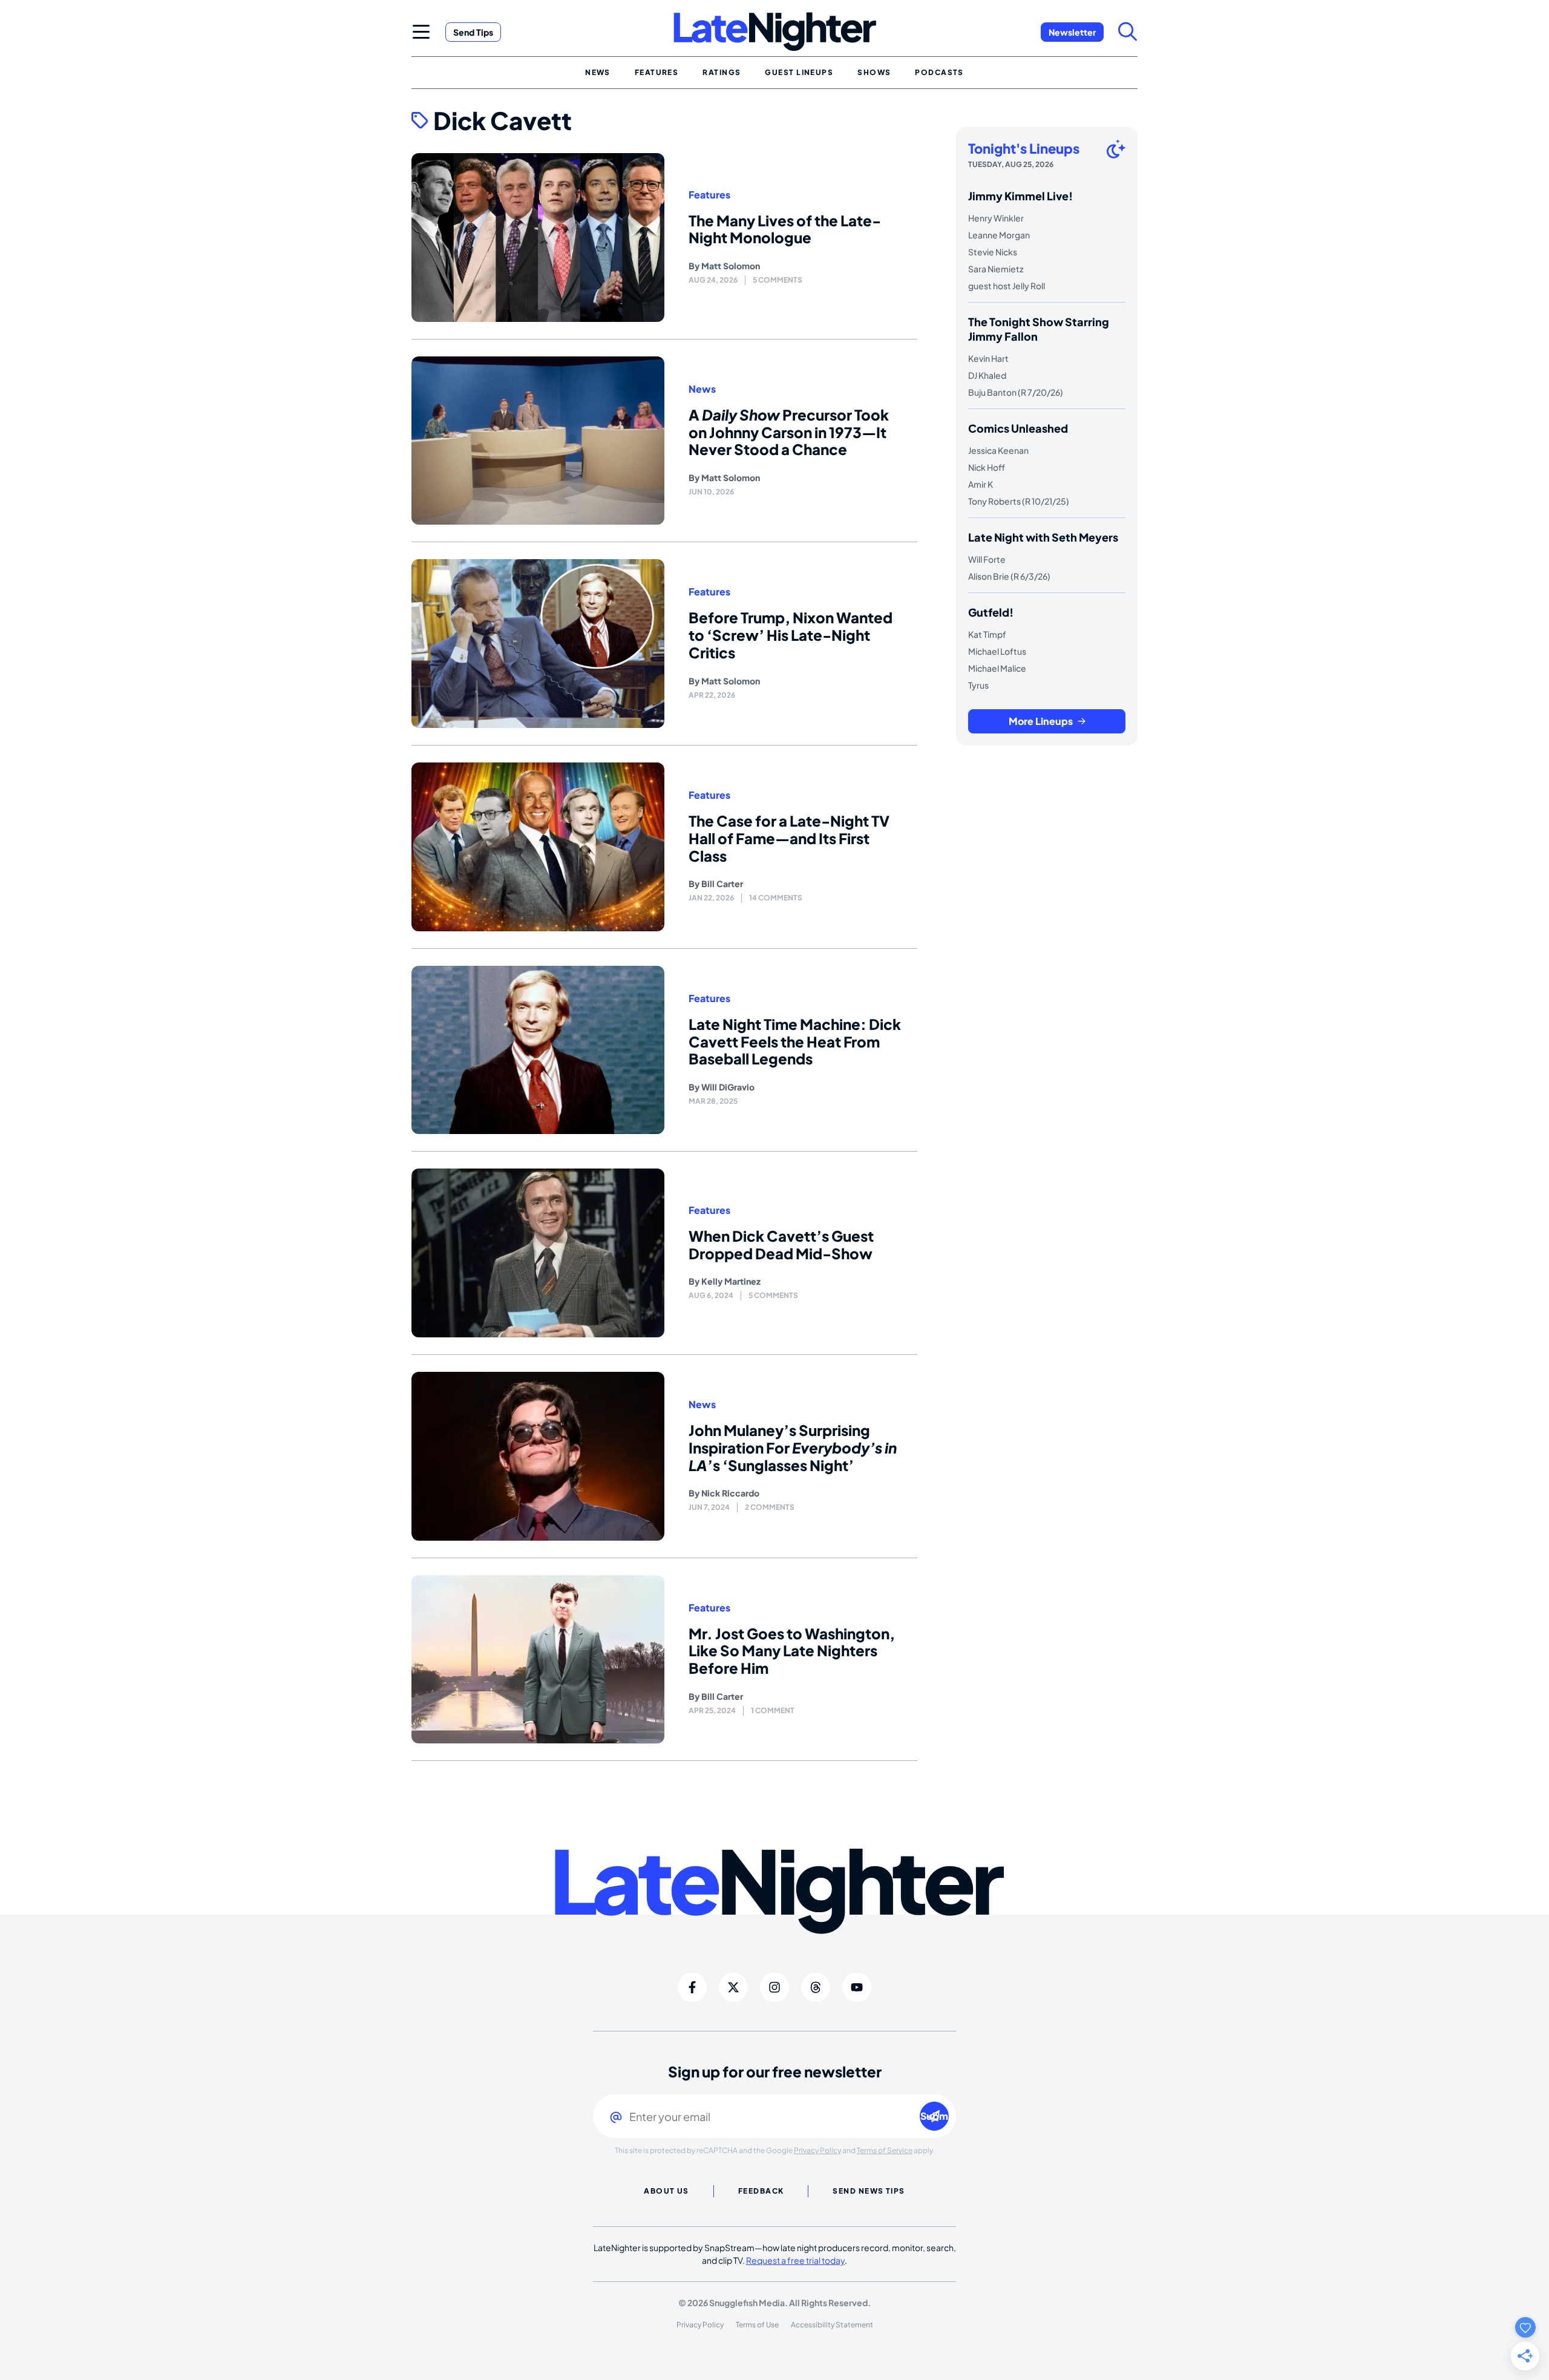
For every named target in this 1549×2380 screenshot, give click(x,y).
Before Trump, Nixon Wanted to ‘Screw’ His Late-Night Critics (791, 635)
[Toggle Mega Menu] (421, 31)
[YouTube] (857, 1987)
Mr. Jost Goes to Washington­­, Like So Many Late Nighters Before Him (792, 1651)
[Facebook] (692, 1987)
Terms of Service (885, 2150)
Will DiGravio (728, 1087)
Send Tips (473, 32)
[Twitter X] (733, 1987)
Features (709, 195)
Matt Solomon (731, 266)
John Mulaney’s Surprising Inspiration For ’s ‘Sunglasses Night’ (793, 1447)
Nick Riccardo (730, 1493)
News (702, 389)
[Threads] (816, 1987)
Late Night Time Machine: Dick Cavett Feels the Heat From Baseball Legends (795, 1041)
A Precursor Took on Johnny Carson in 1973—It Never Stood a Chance (789, 432)
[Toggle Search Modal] (1128, 31)
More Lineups (1041, 721)
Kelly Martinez (731, 1281)
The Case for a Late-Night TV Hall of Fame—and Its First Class (789, 838)
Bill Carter (722, 883)
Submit (935, 2116)
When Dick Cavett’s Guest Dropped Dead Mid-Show (781, 1244)
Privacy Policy (817, 2150)
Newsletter (1072, 32)
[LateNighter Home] (775, 32)
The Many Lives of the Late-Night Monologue (785, 229)
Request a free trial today (795, 2260)
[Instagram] (774, 1987)
